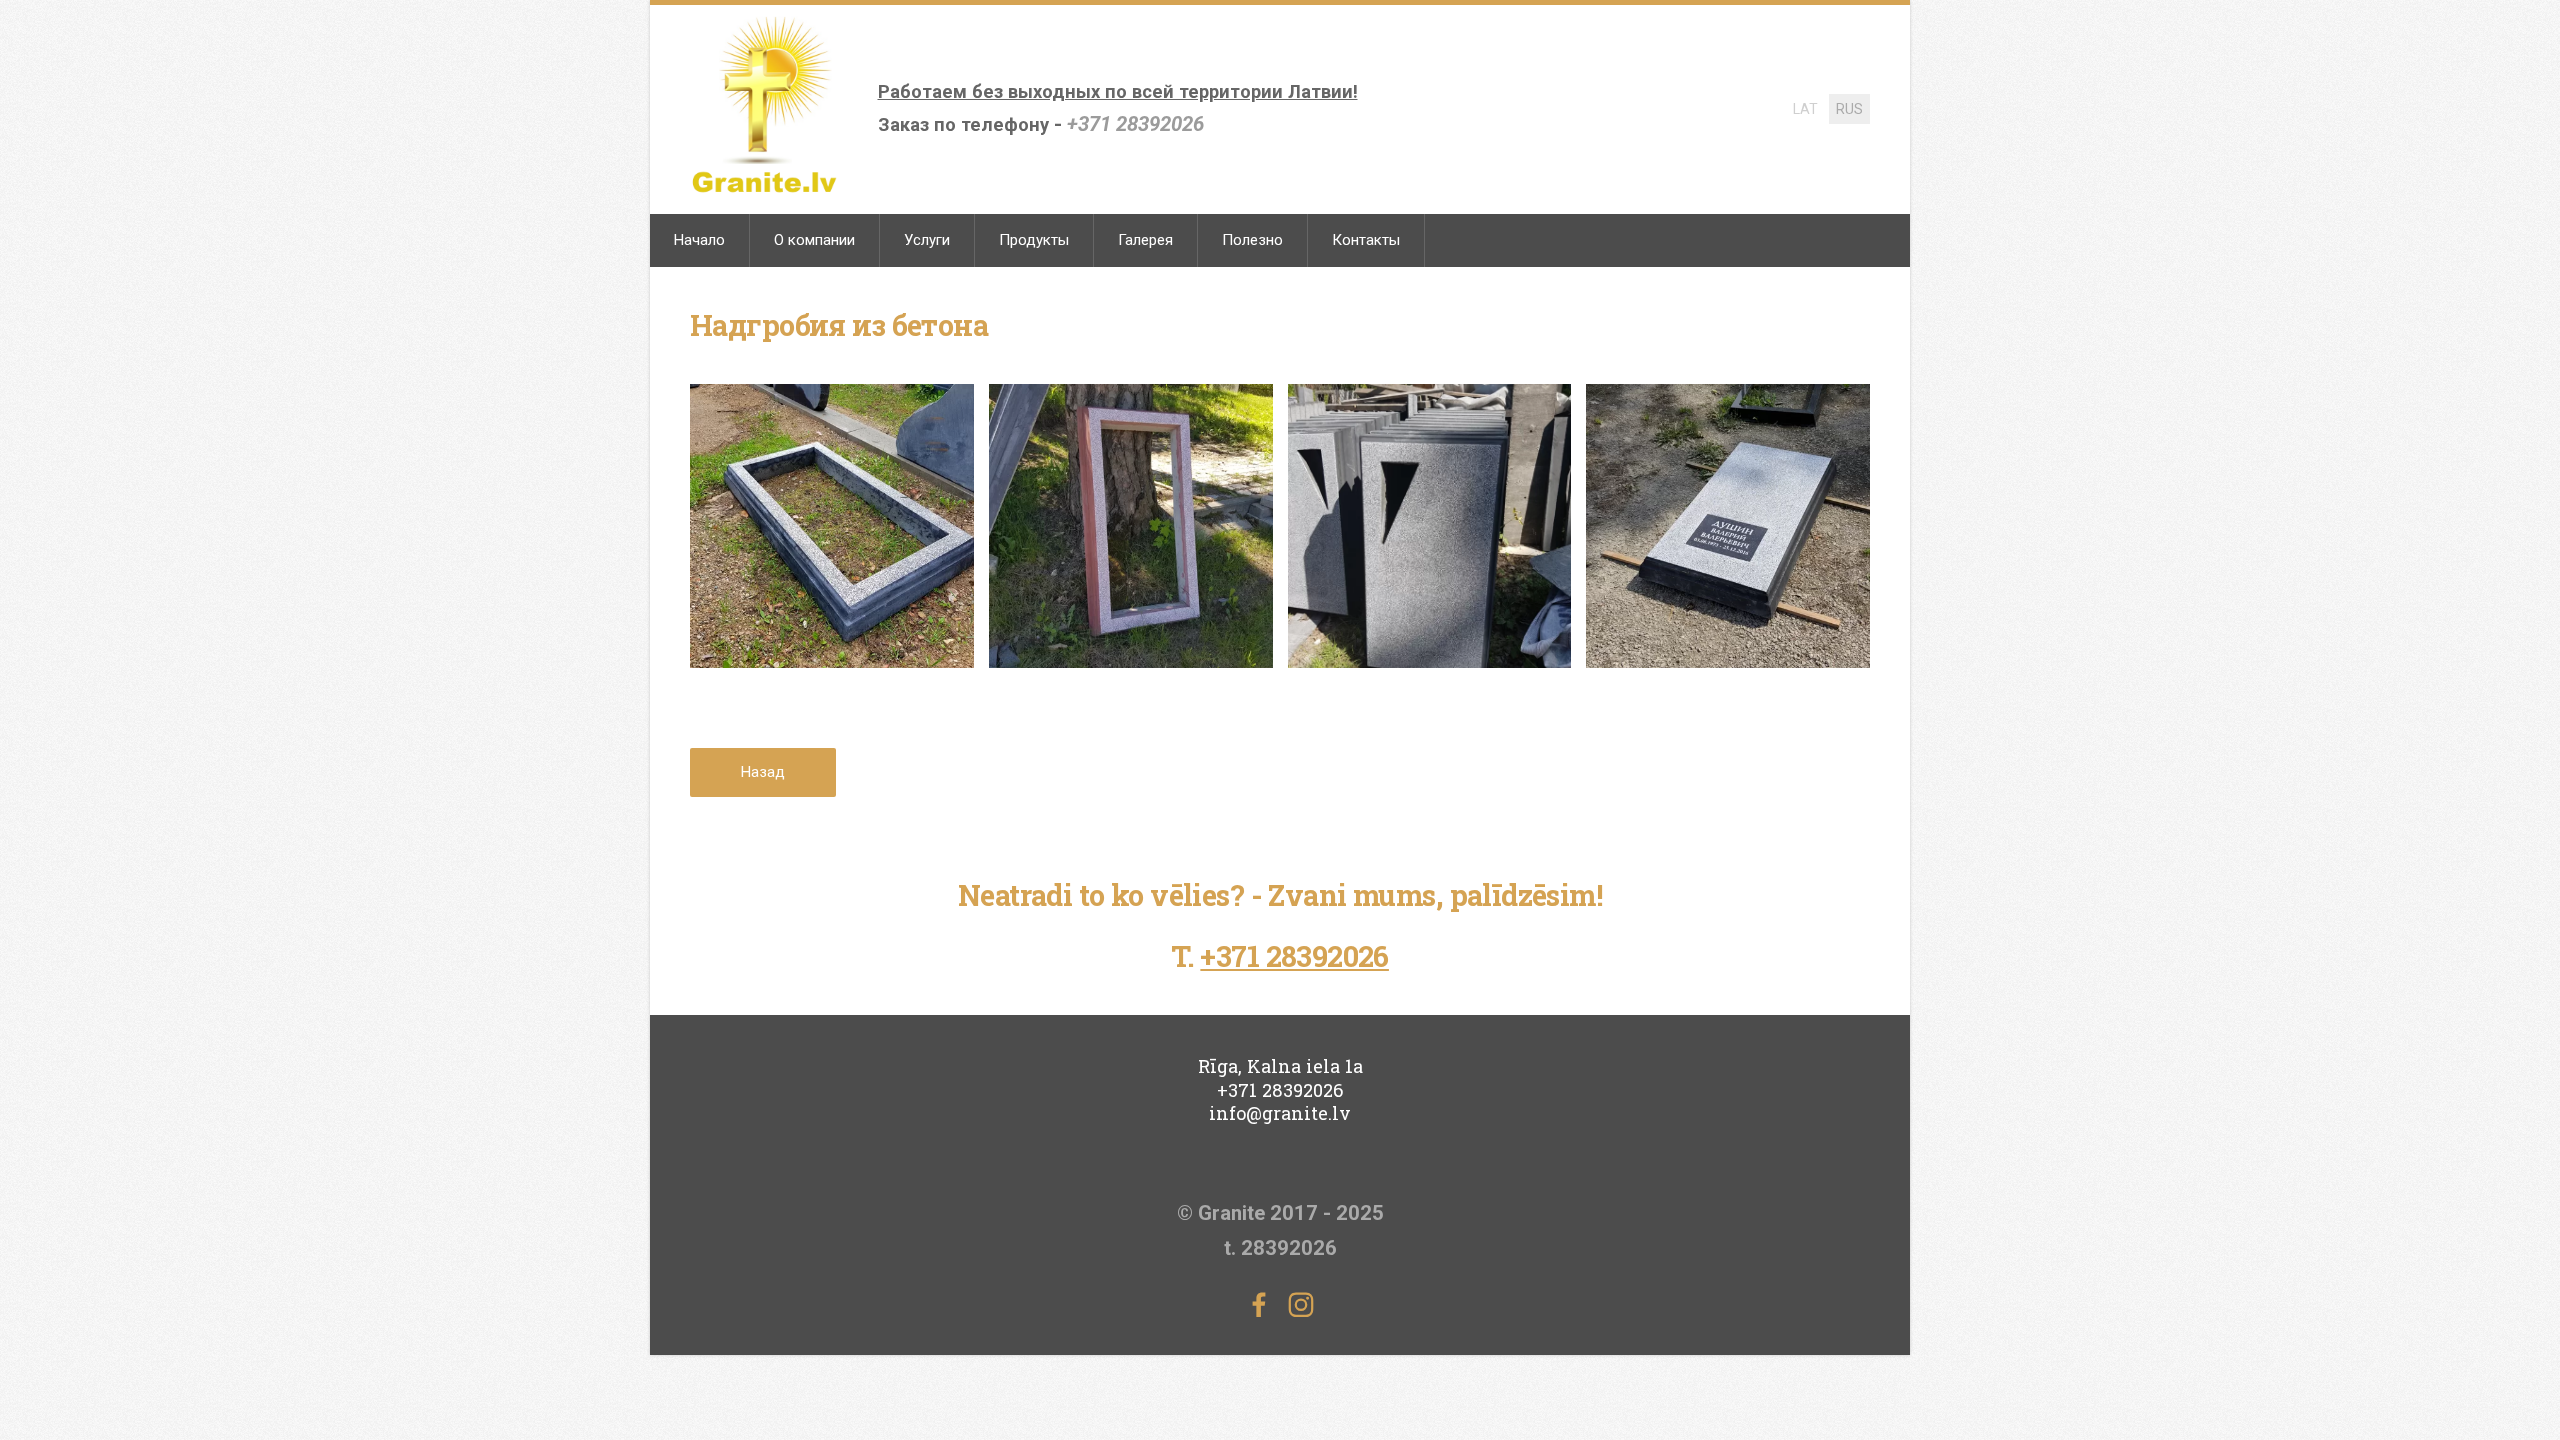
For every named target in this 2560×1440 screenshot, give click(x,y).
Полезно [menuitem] (1252, 240)
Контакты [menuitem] (1366, 240)
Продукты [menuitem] (1034, 240)
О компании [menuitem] (814, 240)
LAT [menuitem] (1805, 109)
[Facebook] (1259, 1305)
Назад (763, 772)
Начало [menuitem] (699, 240)
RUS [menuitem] (1849, 109)
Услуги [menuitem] (927, 240)
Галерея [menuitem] (1145, 240)
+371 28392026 (1135, 124)
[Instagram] (1301, 1305)
